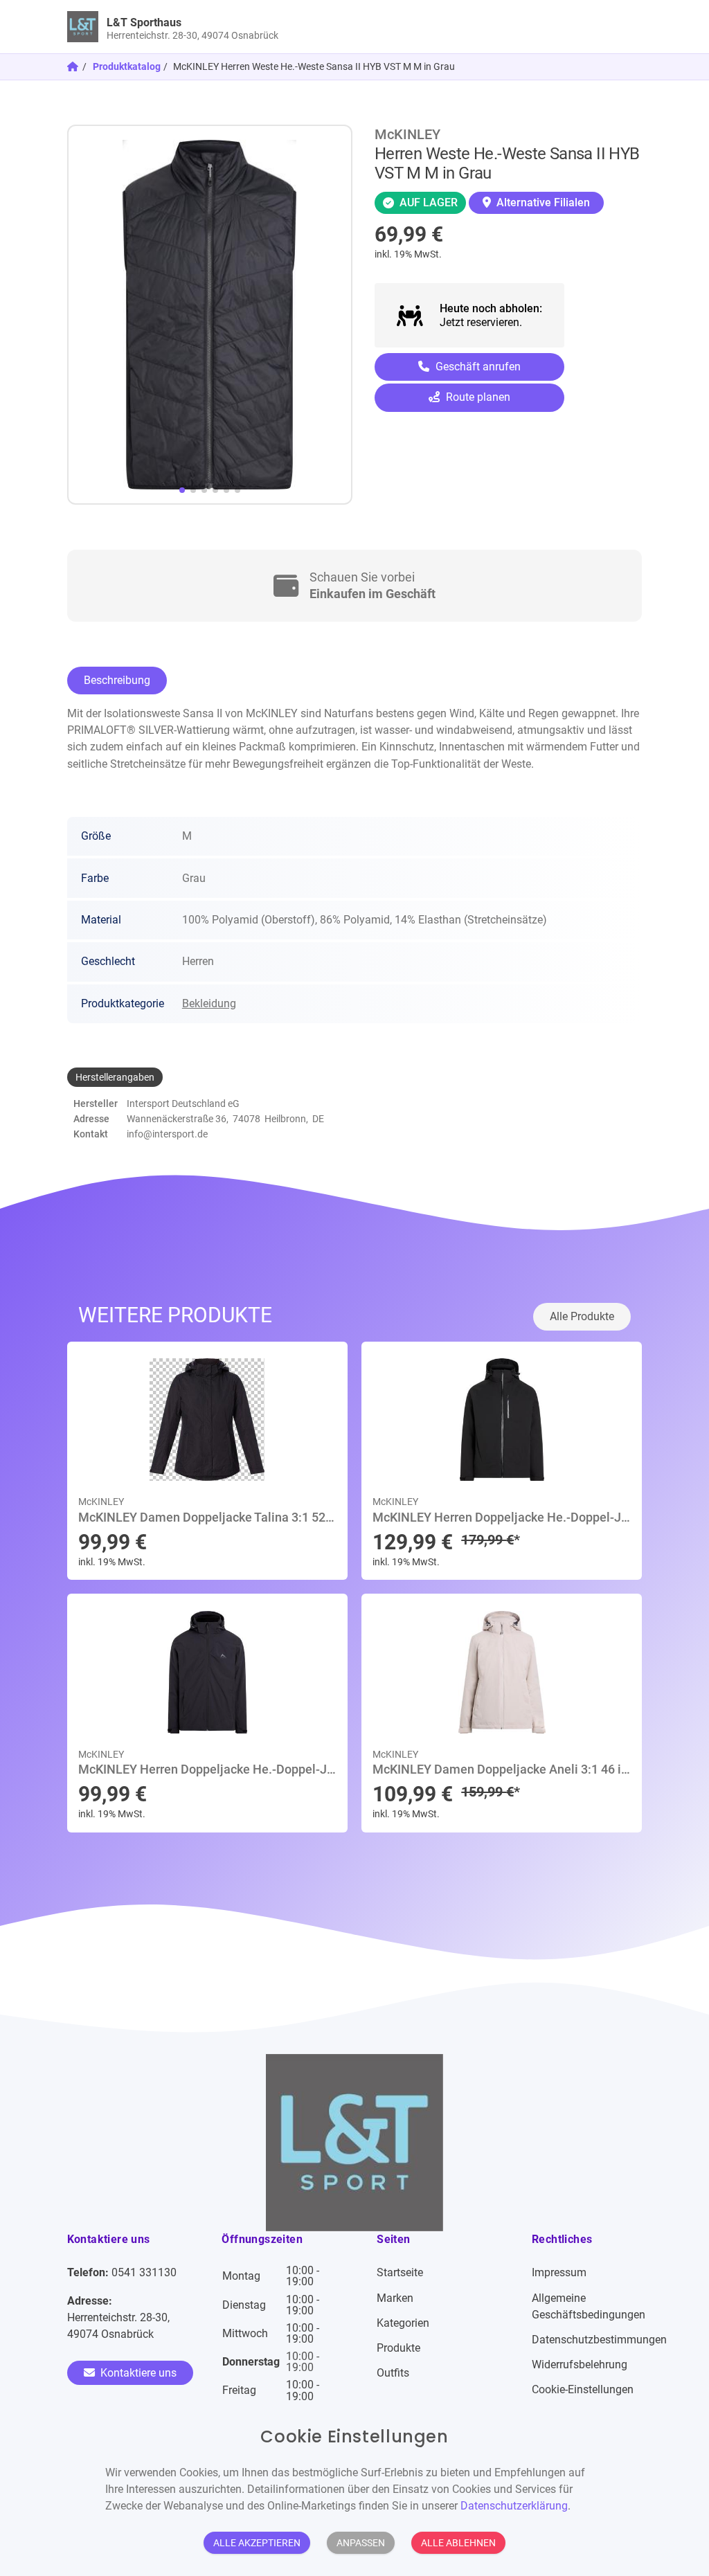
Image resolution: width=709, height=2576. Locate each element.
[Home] (74, 66)
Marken (395, 2298)
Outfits (393, 2373)
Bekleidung (209, 1003)
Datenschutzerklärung (514, 2506)
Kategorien (403, 2323)
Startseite (400, 2272)
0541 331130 (144, 2272)
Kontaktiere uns (137, 2373)
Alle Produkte (582, 1316)
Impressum (559, 2272)
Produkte (398, 2348)
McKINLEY (407, 134)
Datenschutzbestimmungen (599, 2340)
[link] (283, 27)
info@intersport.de (167, 1134)
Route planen (477, 397)
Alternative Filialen (542, 202)
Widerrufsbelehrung (580, 2365)
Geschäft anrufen (477, 367)
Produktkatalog (127, 66)
